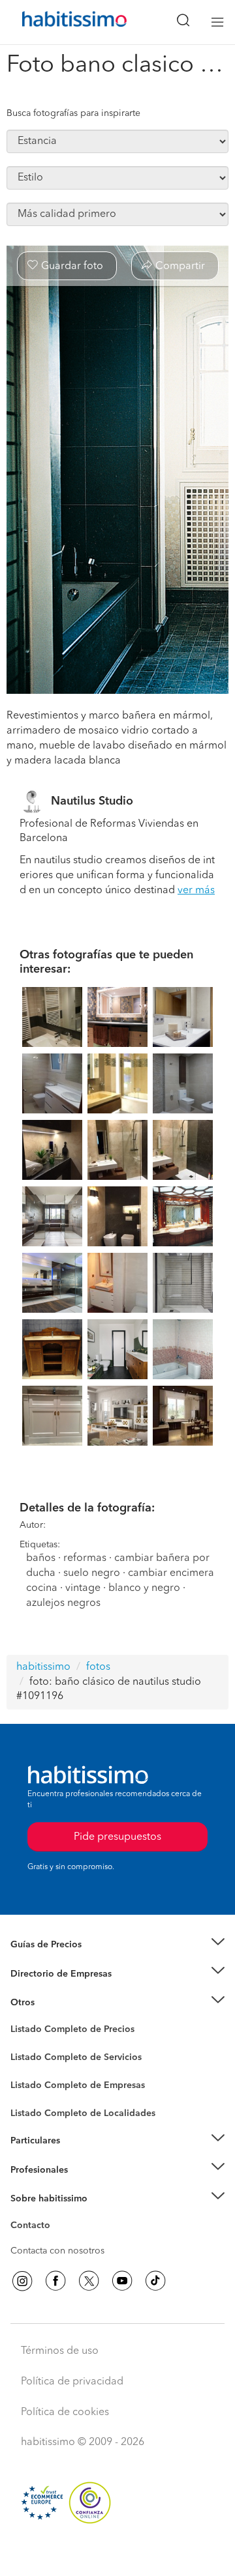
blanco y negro (144, 1588)
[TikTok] (155, 2281)
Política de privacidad (72, 2382)
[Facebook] (55, 2281)
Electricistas (35, 2081)
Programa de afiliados (56, 2240)
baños (41, 1558)
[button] (117, 1945)
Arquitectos (35, 2107)
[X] (89, 2281)
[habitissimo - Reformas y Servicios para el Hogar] (59, 22)
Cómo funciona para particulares (79, 2156)
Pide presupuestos (117, 2554)
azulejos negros (63, 1603)
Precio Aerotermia (48, 1973)
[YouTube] (122, 2281)
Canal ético (34, 2227)
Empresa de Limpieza (55, 2003)
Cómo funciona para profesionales (83, 2186)
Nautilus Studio (92, 801)
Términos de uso (60, 2351)
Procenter (30, 2057)
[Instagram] (22, 2281)
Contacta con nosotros (57, 2251)
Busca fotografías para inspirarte (73, 113)
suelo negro (92, 1573)
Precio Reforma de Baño (61, 1960)
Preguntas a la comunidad (64, 2031)
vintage (83, 1588)
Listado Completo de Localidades (83, 2113)
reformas (85, 1558)
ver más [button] (196, 891)
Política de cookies (65, 2412)
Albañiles (30, 2094)
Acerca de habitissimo (57, 2214)
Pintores (27, 2068)
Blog (21, 2018)
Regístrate (31, 2169)
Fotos (22, 2044)
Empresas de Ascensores (62, 1990)
